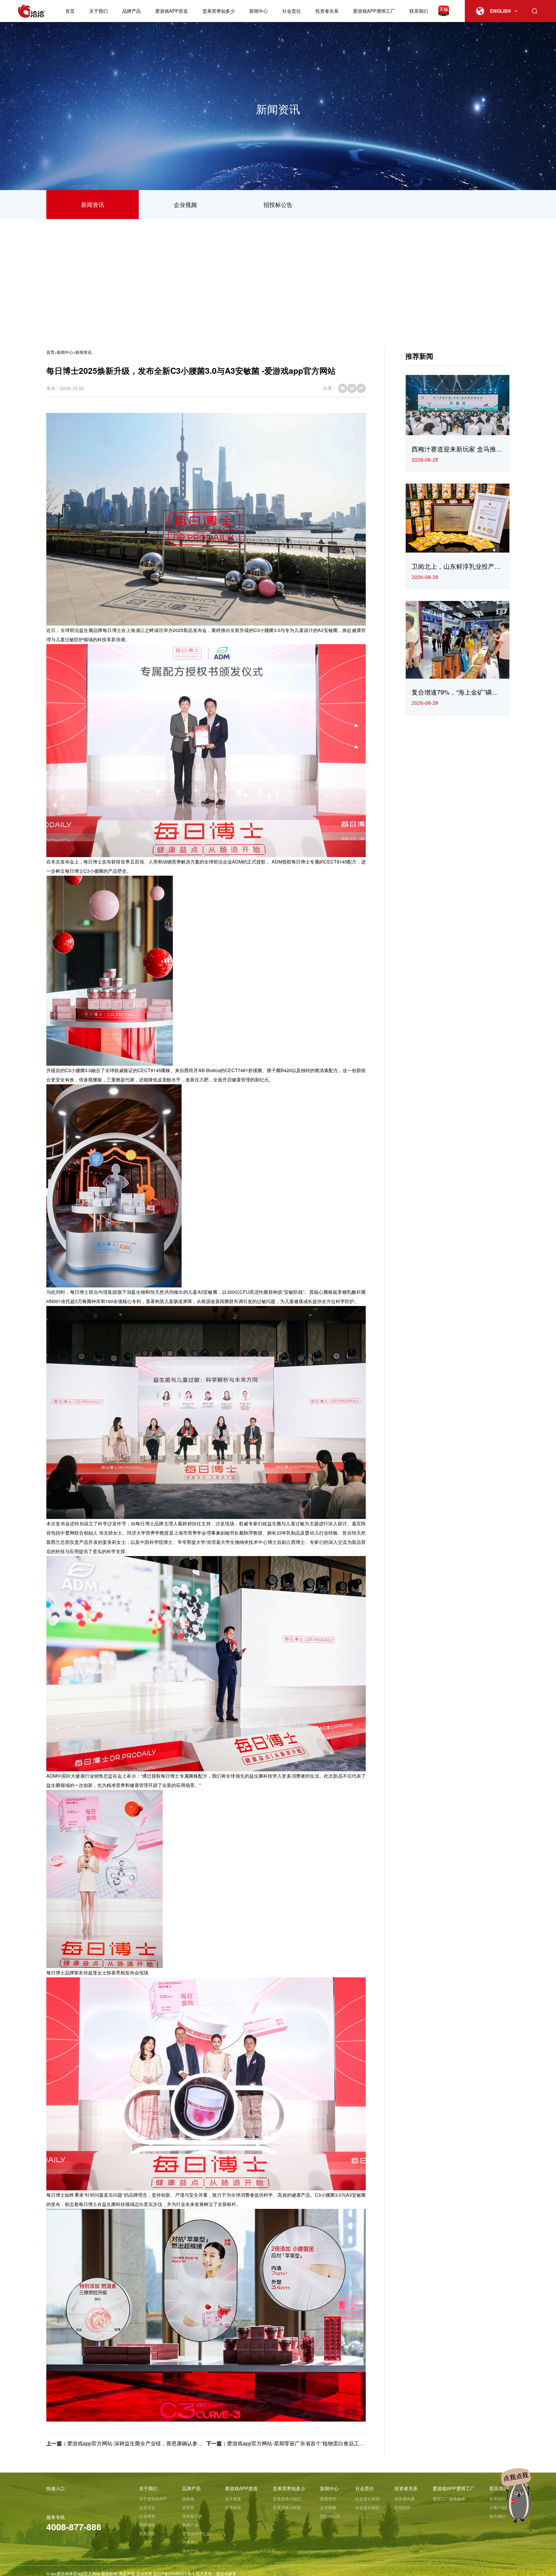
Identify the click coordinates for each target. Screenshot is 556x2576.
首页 (70, 11)
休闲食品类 (192, 2516)
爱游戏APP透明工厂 (374, 11)
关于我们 (98, 11)
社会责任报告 (367, 2507)
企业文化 (147, 2507)
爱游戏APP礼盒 (196, 2533)
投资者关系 (327, 11)
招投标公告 (278, 204)
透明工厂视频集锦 (449, 2499)
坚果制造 (233, 2507)
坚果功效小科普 (287, 2507)
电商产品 (190, 2525)
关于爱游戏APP (153, 2499)
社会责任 (292, 11)
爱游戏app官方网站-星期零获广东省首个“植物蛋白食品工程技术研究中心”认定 (317, 2443)
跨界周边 (190, 2542)
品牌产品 (131, 11)
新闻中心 (259, 11)
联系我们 (419, 11)
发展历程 (147, 2533)
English (500, 11)
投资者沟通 (405, 2499)
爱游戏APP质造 (172, 11)
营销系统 (147, 2525)
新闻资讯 (93, 204)
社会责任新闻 (367, 2499)
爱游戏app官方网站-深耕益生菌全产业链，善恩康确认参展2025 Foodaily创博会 (159, 2443)
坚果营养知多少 (219, 11)
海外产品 (190, 2551)
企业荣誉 (147, 2516)
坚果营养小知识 (287, 2499)
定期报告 (403, 2507)
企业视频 (185, 204)
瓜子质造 (233, 2499)
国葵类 (188, 2499)
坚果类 (188, 2507)
